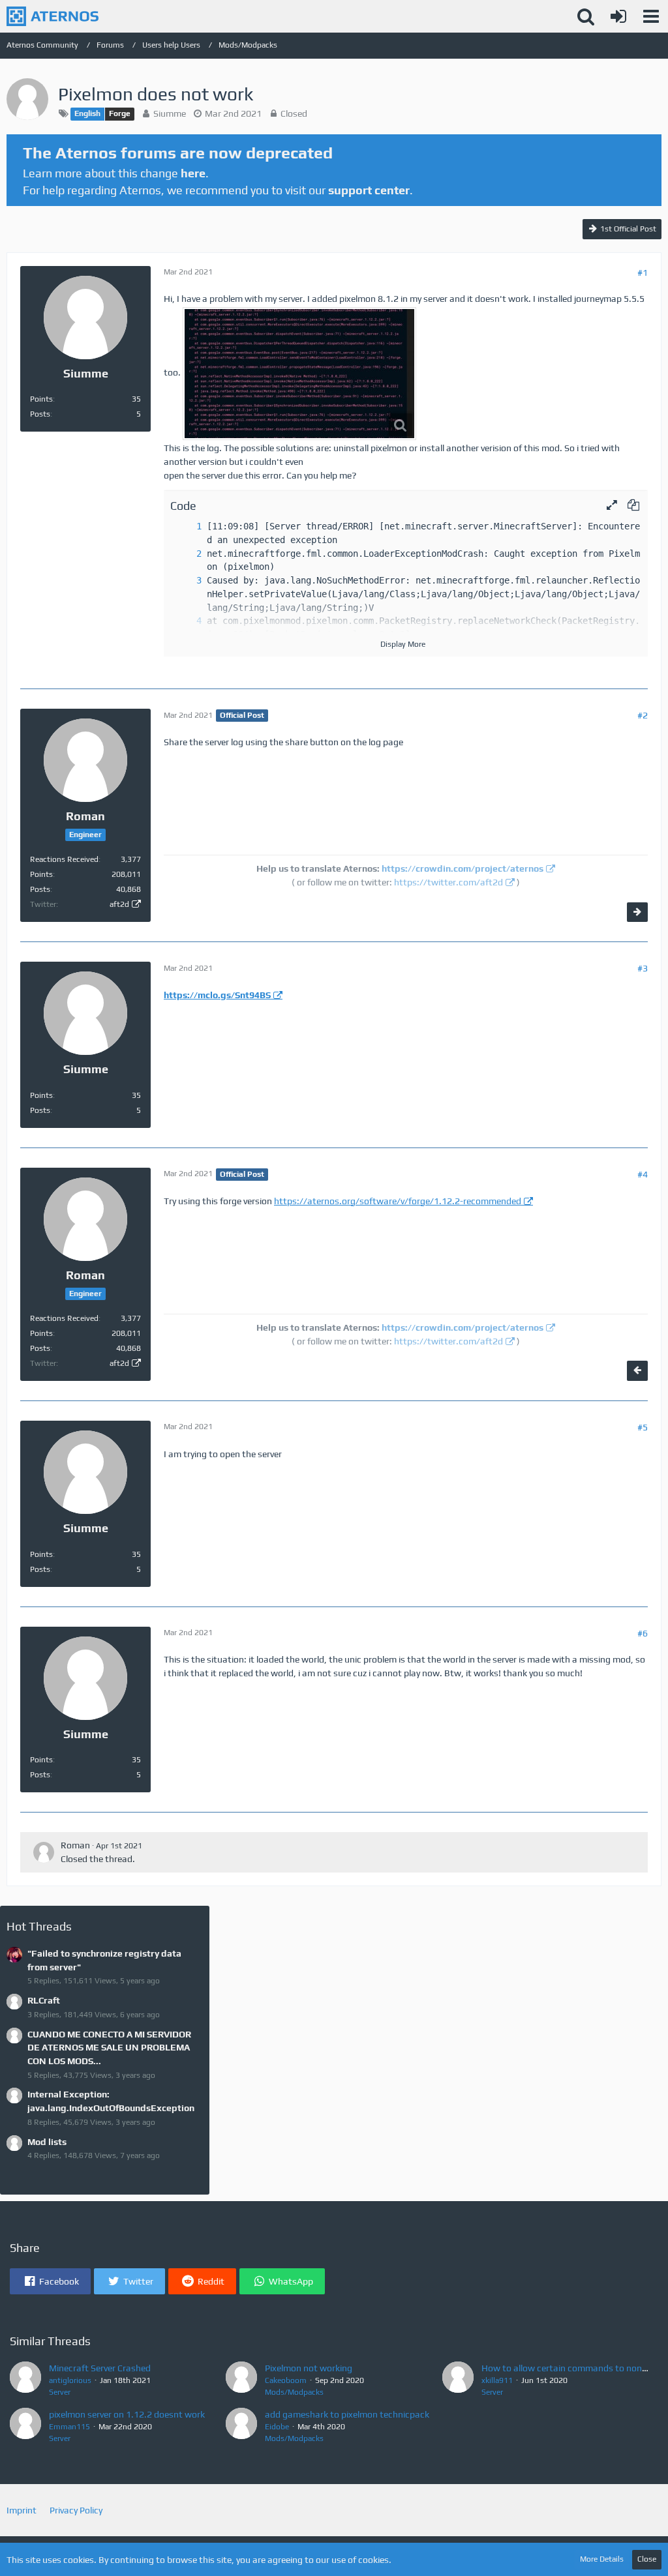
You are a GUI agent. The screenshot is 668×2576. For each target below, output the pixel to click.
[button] (651, 16)
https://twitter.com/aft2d (448, 882)
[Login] (618, 16)
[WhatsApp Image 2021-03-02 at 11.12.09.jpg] (299, 374)
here (193, 173)
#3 (643, 968)
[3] (186, 581)
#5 (643, 1427)
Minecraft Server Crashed (100, 2368)
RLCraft (44, 2000)
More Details (602, 2559)
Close (647, 2559)
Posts (40, 414)
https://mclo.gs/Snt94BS (217, 995)
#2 (643, 715)
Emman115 (69, 2427)
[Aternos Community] (53, 16)
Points (41, 399)
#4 (643, 1174)
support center (369, 190)
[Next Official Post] (637, 912)
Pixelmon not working (309, 2368)
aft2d (119, 904)
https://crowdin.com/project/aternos (463, 868)
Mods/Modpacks (294, 2392)
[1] (186, 526)
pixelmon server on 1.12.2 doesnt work (127, 2414)
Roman (75, 1845)
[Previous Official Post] (637, 1371)
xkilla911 (497, 2380)
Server (60, 2392)
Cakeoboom (286, 2380)
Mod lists (47, 2142)
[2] (186, 554)
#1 (643, 273)
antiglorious (70, 2380)
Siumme (170, 113)
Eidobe (277, 2427)
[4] (186, 621)
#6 (643, 1633)
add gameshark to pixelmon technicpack (347, 2414)
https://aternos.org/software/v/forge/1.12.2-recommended (398, 1201)
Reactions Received (64, 859)
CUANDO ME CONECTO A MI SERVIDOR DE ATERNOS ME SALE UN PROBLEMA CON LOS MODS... (109, 2048)
